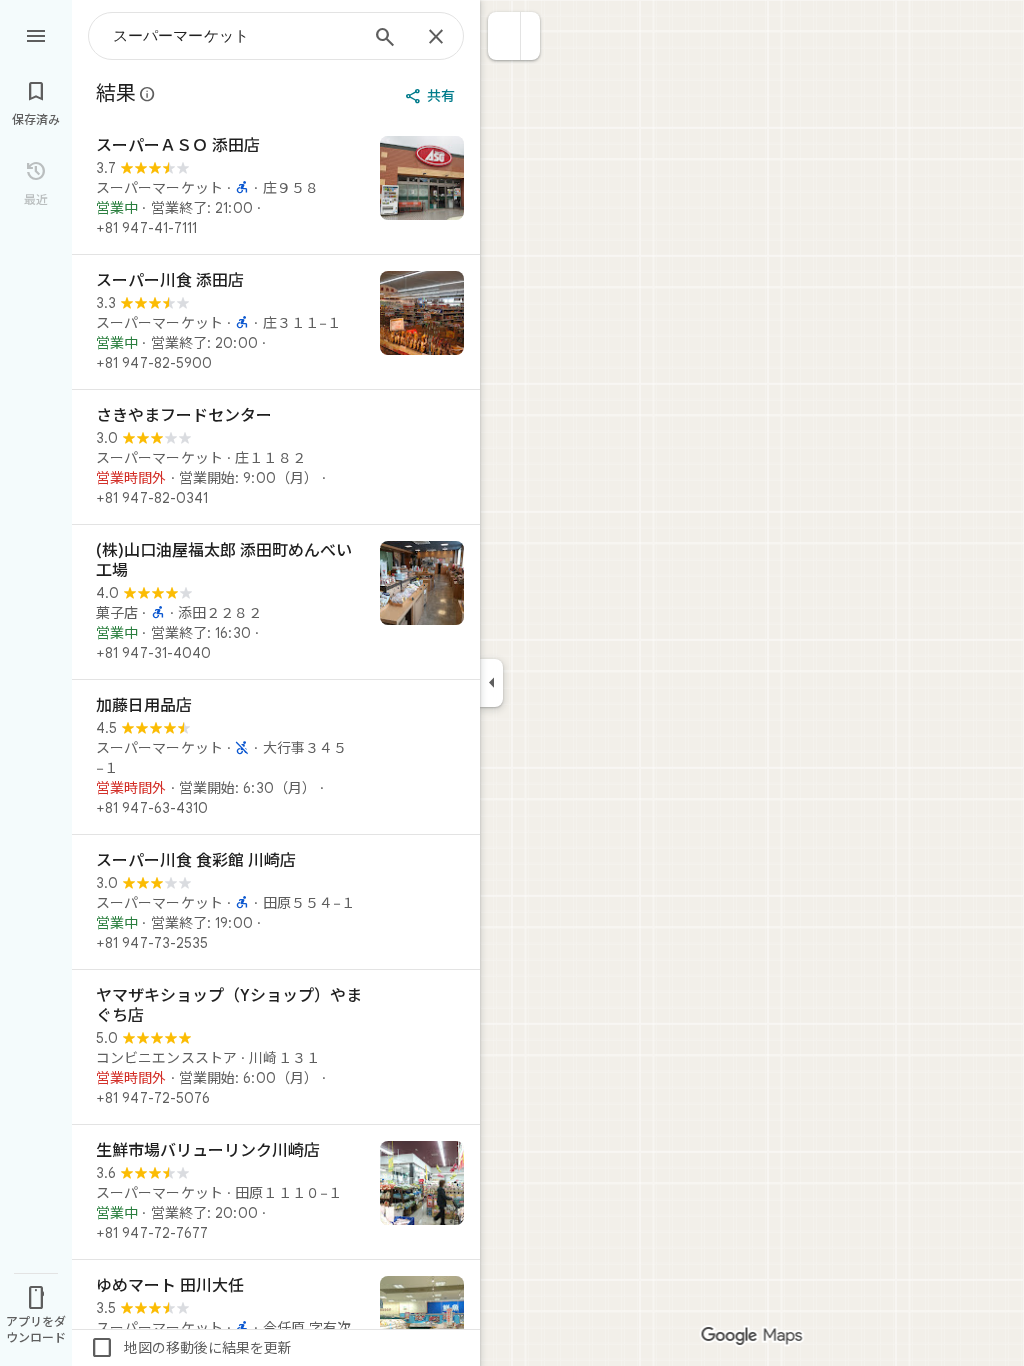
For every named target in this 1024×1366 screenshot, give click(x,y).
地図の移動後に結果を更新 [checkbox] (191, 1348)
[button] (504, 36)
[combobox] (235, 36)
